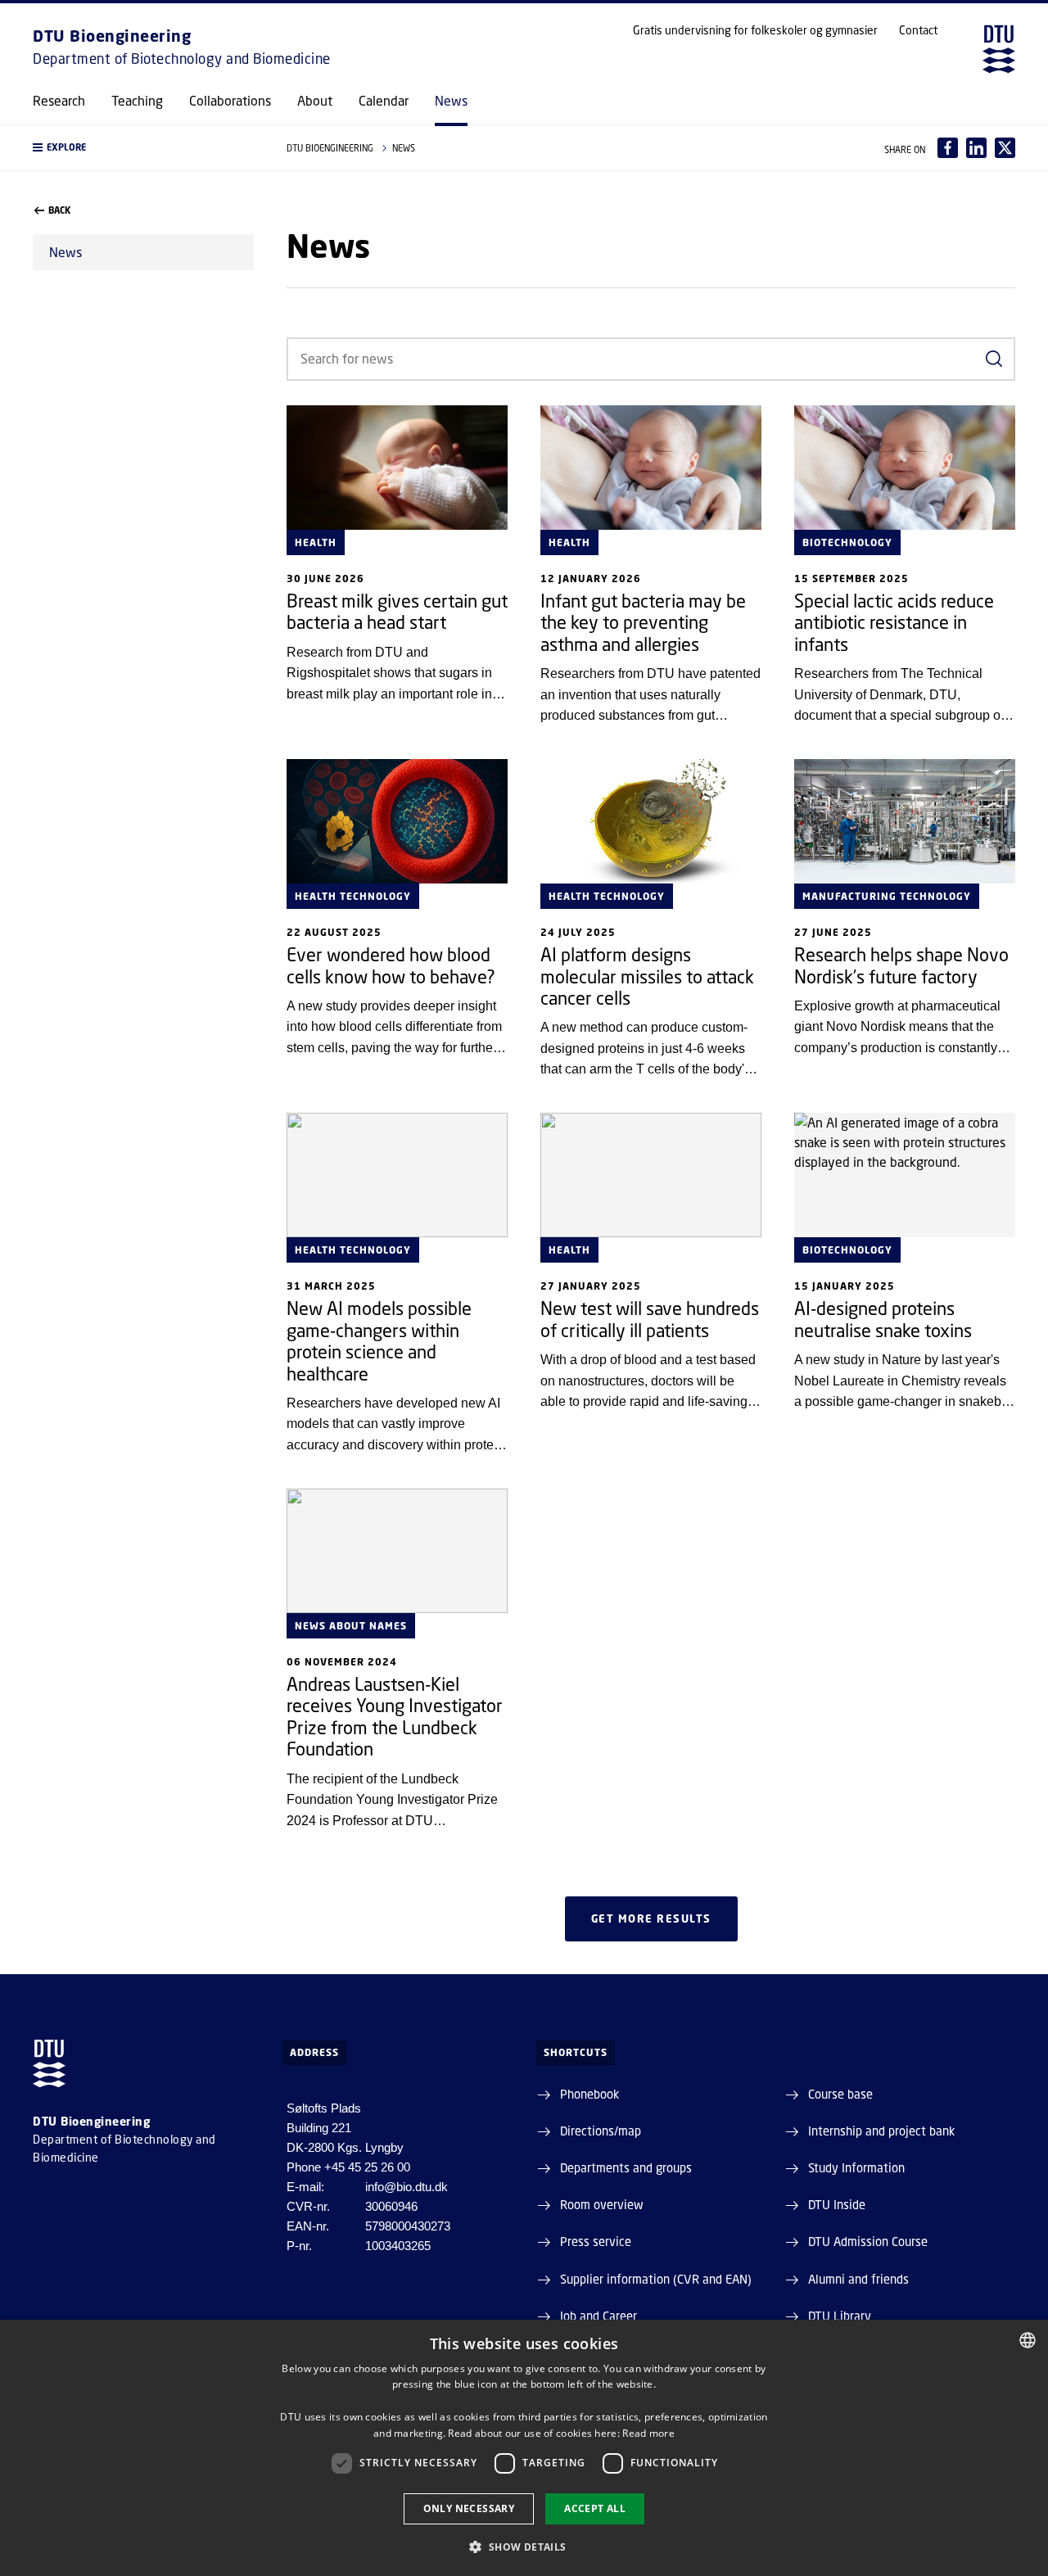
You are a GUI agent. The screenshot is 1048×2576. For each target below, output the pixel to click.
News (451, 101)
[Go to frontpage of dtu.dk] (999, 49)
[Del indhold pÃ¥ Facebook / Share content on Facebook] (948, 148)
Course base (840, 2094)
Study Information (856, 2167)
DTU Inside (837, 2204)
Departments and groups (626, 2167)
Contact (918, 30)
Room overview (602, 2204)
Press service (596, 2241)
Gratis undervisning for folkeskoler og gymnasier (755, 30)
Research (59, 101)
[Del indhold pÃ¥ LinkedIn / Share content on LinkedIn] (976, 148)
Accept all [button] (595, 2508)
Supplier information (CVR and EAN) (656, 2279)
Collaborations (230, 101)
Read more (648, 2433)
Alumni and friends (858, 2279)
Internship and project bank (881, 2131)
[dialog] (524, 2448)
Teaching (137, 101)
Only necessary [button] (469, 2508)
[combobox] (1028, 2340)
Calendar (384, 101)
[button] (143, 148)
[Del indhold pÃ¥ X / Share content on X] (1005, 148)
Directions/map (601, 2131)
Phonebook (589, 2094)
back (59, 210)
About (315, 101)
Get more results (651, 1918)
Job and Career (599, 2316)
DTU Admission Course (868, 2241)
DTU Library (840, 2316)
